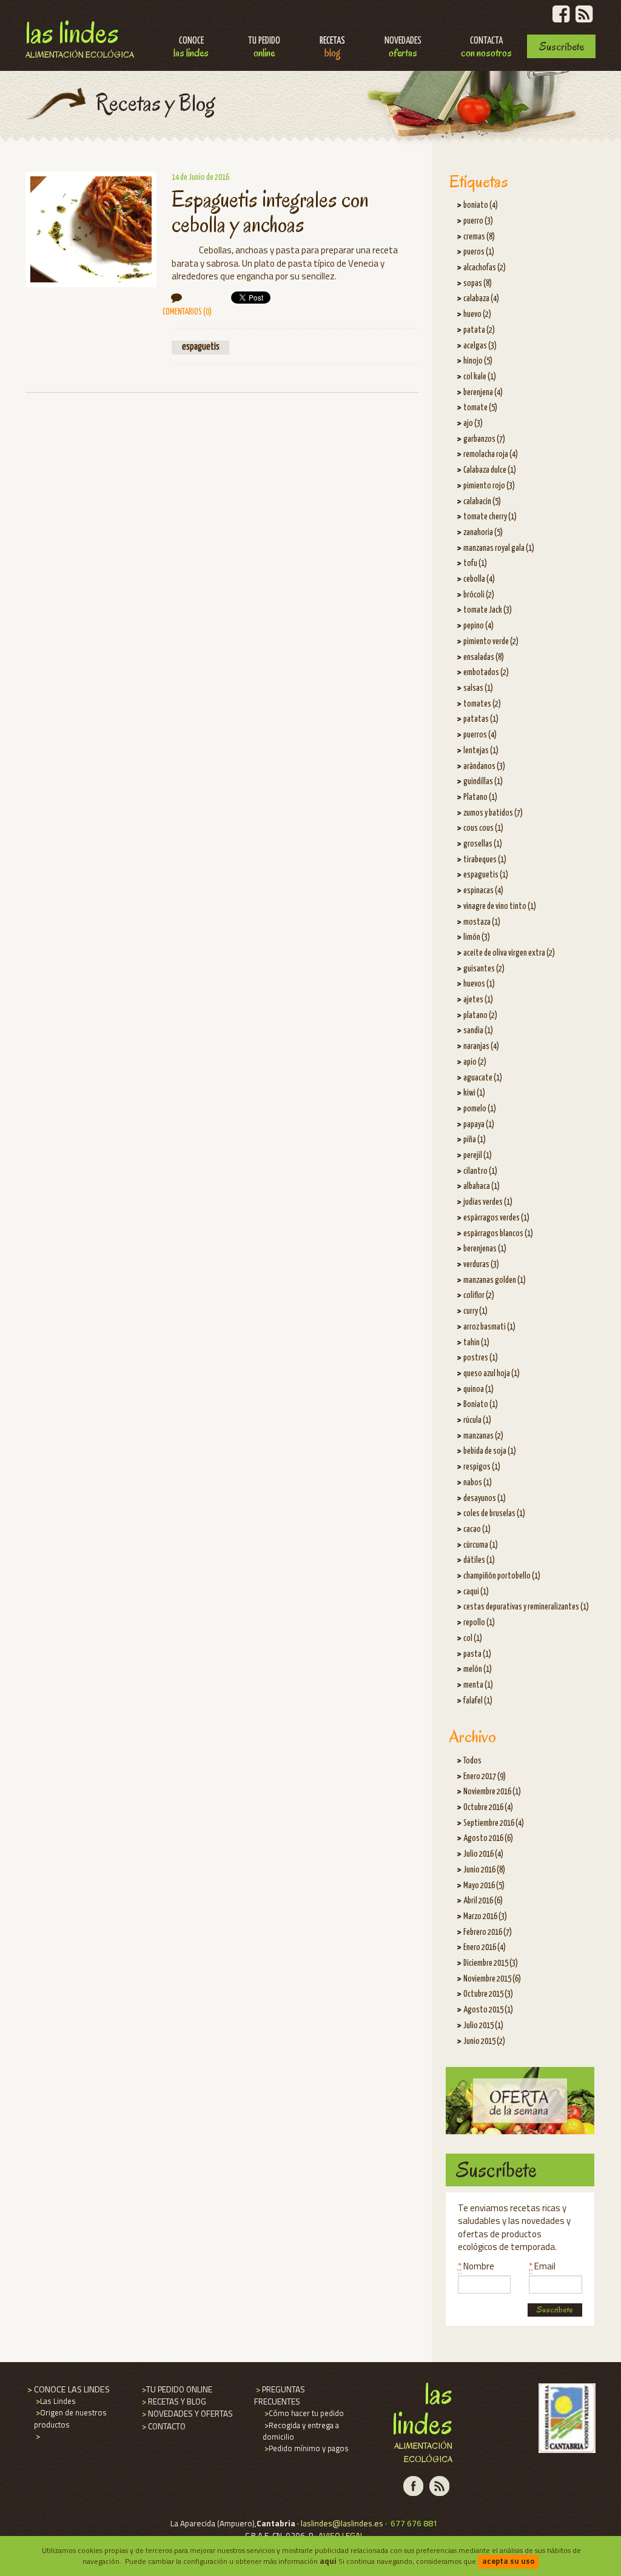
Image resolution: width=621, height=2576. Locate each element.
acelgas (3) (480, 346)
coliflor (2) (479, 1296)
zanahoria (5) (483, 533)
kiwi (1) (474, 1093)
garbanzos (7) (484, 439)
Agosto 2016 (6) (488, 1839)
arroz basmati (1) (489, 1327)
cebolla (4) (479, 579)
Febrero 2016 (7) (488, 1932)
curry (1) (475, 1311)
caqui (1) (476, 1592)
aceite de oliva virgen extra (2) (509, 953)
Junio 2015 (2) (484, 2042)
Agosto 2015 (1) (488, 2010)
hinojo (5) (478, 361)
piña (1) (475, 1140)
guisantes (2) (484, 969)
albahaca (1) (482, 1186)
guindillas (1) (483, 782)
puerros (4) (480, 735)
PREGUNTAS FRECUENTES (280, 2395)
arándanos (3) (484, 767)
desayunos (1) (485, 1499)
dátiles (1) (479, 1560)
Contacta (486, 48)
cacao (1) (477, 1529)
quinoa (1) (478, 1390)
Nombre (476, 2266)
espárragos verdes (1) (496, 1218)
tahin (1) (476, 1343)
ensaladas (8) (484, 657)
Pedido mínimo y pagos (306, 2448)
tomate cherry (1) (490, 517)
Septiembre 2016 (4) (494, 1823)
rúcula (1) (477, 1420)
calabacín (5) (482, 502)
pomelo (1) (480, 1109)
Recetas (332, 48)
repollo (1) (479, 1623)
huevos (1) (479, 984)
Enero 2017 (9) (485, 1777)
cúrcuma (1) (481, 1545)
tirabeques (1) (485, 860)
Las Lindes (80, 37)
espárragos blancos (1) (498, 1234)
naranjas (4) (481, 1047)
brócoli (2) (479, 595)
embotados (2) (486, 673)
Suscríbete (562, 46)
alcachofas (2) (485, 268)
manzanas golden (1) (495, 1280)
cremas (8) (479, 237)
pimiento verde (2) (491, 642)
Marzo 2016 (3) (485, 1917)
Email (542, 2266)
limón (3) (477, 937)
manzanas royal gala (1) (499, 548)
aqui (328, 2561)
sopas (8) (478, 284)
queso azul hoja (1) (492, 1374)
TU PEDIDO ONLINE (176, 2389)
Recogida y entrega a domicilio (301, 2431)
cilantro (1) (480, 1171)
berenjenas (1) (485, 1249)
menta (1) (478, 1685)
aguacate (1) (483, 1078)
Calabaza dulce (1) (490, 470)
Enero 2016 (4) (485, 1948)
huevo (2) (477, 315)
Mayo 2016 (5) (484, 1886)
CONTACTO (163, 2426)
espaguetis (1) (486, 875)
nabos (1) (478, 1483)
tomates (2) (482, 704)
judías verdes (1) (488, 1202)
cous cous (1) (483, 828)
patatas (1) (481, 719)
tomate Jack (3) (488, 610)
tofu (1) (475, 564)
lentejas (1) (481, 751)
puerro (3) (478, 221)
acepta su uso (509, 2561)
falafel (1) (478, 1701)
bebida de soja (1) (490, 1451)
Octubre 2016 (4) (488, 1808)
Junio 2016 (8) (484, 1870)
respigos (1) (482, 1467)
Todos (472, 1761)
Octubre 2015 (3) (488, 1994)
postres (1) (481, 1358)
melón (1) (478, 1669)
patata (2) (479, 330)
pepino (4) (478, 626)
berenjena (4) (483, 393)
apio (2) (475, 1062)
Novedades (403, 48)
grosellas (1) (483, 844)
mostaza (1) (482, 922)
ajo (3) (473, 424)
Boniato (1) (481, 1405)
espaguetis (201, 347)
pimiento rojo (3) (489, 486)
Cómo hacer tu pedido (303, 2413)
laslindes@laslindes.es (342, 2523)
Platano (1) (480, 797)
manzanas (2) (483, 1436)
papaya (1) (479, 1125)
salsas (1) (478, 688)
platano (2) (480, 1016)
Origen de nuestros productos (70, 2418)
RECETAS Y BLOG (173, 2401)
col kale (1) (480, 377)
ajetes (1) (478, 1000)
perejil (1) (478, 1156)
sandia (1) (478, 1031)
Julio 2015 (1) (483, 2026)
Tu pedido (264, 48)
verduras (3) (481, 1265)
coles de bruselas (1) (494, 1514)
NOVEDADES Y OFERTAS (186, 2414)
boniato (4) (481, 205)
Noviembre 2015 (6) (492, 1979)
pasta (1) (477, 1654)
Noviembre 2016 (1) (492, 1792)
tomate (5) (480, 408)
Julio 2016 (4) (483, 1854)
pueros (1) (479, 252)
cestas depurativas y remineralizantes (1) (526, 1607)
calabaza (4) (481, 299)
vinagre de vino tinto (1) (500, 907)
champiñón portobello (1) (502, 1576)
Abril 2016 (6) (483, 1901)
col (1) (473, 1639)
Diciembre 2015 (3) (491, 1963)
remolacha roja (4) (491, 454)
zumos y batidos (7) (493, 813)
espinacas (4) (483, 891)
